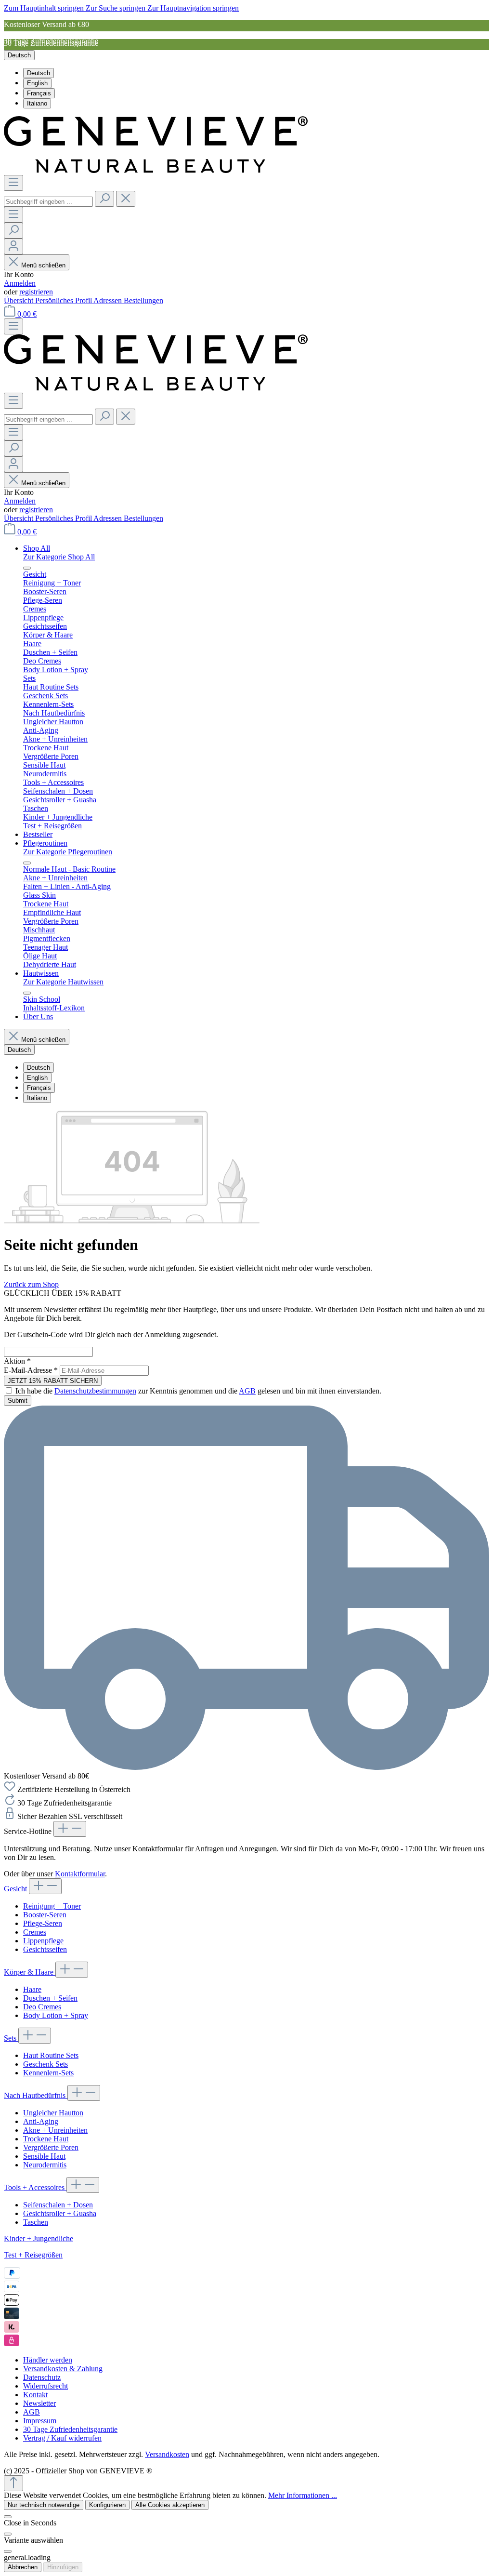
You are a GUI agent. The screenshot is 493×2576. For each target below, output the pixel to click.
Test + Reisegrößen (33, 2255)
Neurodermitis (45, 2165)
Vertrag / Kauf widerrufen (62, 2438)
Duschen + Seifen (50, 1998)
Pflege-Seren (43, 1923)
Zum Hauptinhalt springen (45, 8)
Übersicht (19, 300)
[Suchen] (104, 199)
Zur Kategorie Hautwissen (63, 982)
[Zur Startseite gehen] (156, 170)
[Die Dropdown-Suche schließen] (126, 199)
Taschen (36, 2222)
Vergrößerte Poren (51, 2147)
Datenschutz (42, 2377)
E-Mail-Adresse (31, 1370)
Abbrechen (23, 2567)
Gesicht (16, 1889)
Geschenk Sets (45, 2064)
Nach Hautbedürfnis (36, 2095)
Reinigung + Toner (52, 1906)
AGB (247, 1391)
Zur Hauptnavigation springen (193, 8)
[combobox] (48, 202)
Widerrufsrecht (45, 2386)
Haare (32, 1989)
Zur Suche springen (117, 8)
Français (39, 93)
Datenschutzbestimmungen (95, 1391)
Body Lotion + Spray (56, 2015)
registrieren (36, 292)
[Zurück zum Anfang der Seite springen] (13, 2483)
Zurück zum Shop (31, 1284)
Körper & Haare (30, 1972)
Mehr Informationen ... (303, 2495)
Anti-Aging (41, 2121)
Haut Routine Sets (51, 2055)
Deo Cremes (42, 2007)
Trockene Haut (46, 2139)
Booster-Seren (45, 1915)
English (37, 83)
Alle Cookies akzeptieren (170, 2505)
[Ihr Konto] (13, 246)
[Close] (8, 2534)
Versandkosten (167, 2454)
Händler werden (48, 2360)
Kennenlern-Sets (48, 2073)
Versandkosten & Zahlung (63, 2369)
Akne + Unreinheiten (55, 2130)
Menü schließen (43, 265)
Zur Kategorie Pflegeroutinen (68, 852)
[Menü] (13, 183)
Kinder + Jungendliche (39, 2238)
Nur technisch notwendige (44, 2505)
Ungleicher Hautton (53, 2113)
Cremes (35, 1932)
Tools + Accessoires (35, 2187)
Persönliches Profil (64, 300)
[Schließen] (8, 2517)
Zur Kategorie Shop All (59, 557)
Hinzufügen (63, 2567)
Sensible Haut (44, 2156)
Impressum (40, 2421)
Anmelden (20, 283)
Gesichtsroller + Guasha (60, 2213)
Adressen (109, 300)
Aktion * (17, 1361)
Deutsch (39, 73)
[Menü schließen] (27, 568)
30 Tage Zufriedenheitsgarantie (70, 2429)
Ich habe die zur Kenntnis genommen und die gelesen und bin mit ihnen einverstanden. (198, 1391)
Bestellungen (143, 300)
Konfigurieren (107, 2505)
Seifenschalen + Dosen (58, 2205)
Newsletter (39, 2403)
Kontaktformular (80, 1874)
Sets (11, 2038)
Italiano (37, 103)
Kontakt (35, 2395)
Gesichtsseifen (45, 1949)
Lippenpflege (43, 1941)
